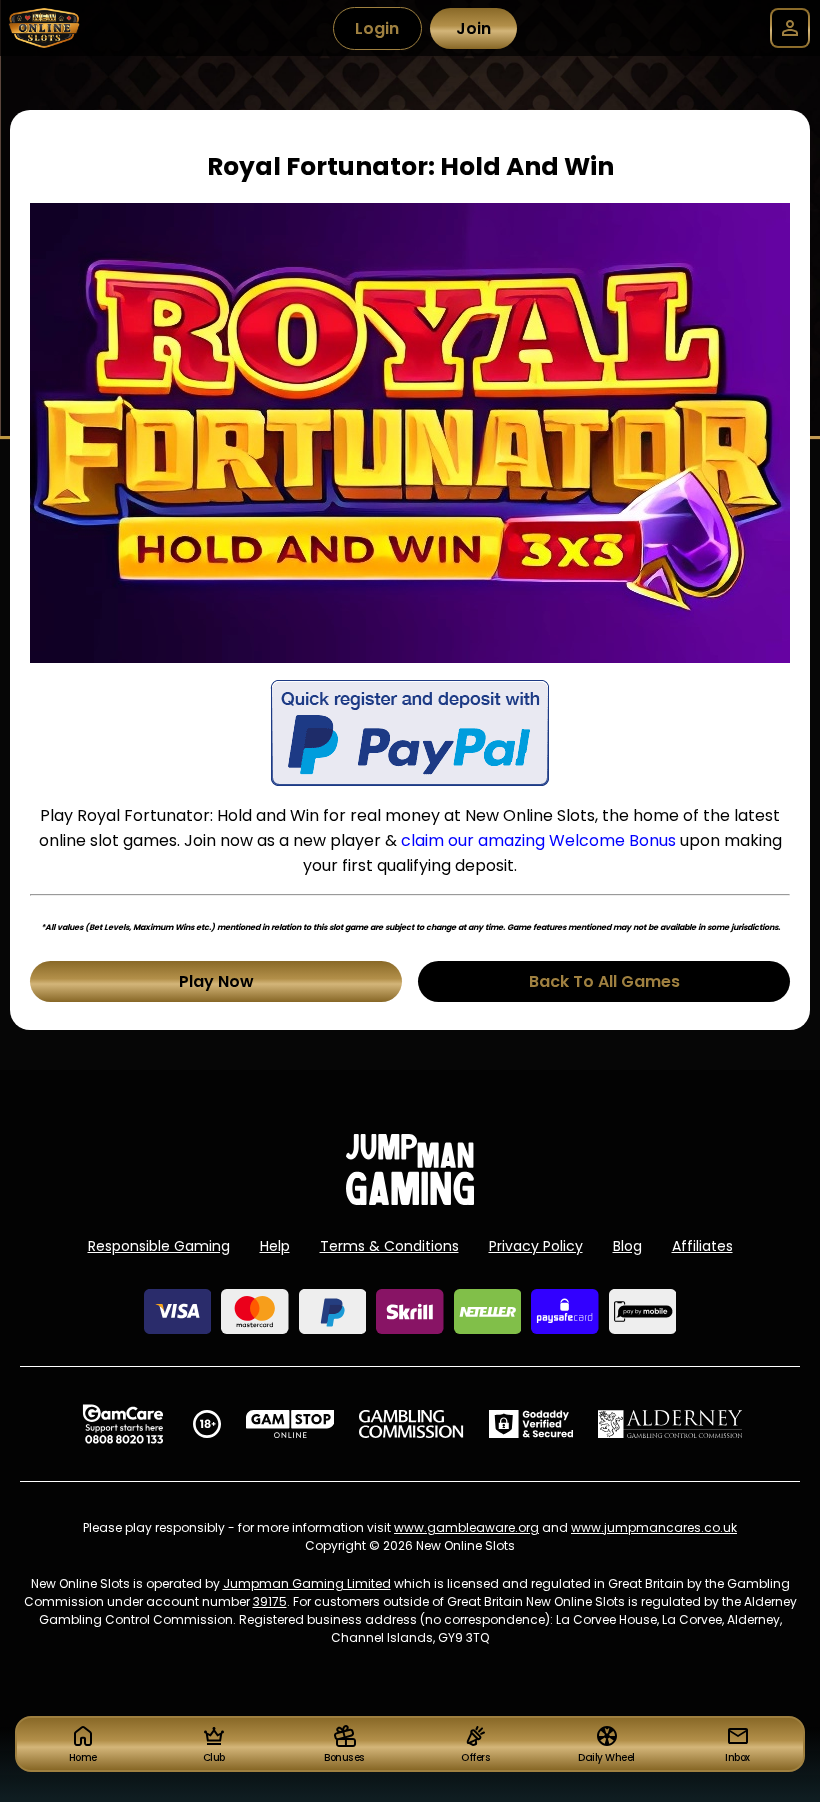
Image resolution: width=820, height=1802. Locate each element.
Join (473, 28)
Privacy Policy (536, 1246)
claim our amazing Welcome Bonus (538, 840)
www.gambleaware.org (466, 1527)
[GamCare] (123, 1424)
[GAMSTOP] (290, 1424)
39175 (270, 1601)
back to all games (604, 981)
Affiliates (702, 1246)
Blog (627, 1246)
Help (275, 1246)
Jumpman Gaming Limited (307, 1583)
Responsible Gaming (159, 1246)
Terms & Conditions (389, 1246)
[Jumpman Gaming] (410, 1199)
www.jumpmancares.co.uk (654, 1527)
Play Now (216, 981)
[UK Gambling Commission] (411, 1424)
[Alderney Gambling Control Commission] (670, 1424)
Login (377, 28)
